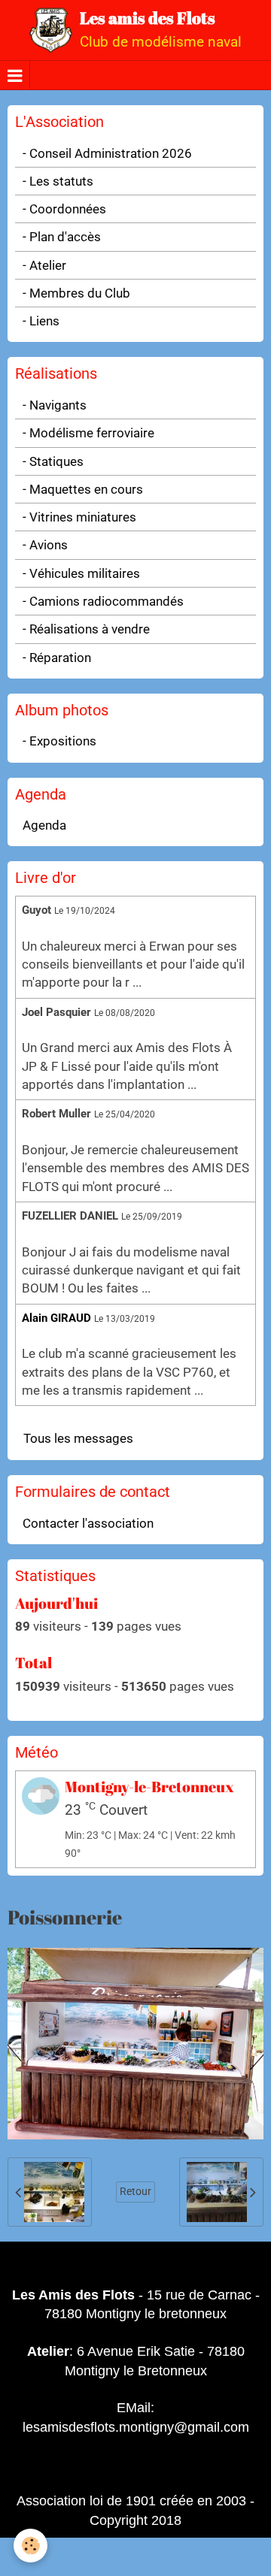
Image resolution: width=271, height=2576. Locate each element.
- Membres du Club (76, 293)
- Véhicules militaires (81, 573)
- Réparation (57, 658)
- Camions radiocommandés (103, 601)
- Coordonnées (64, 209)
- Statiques (53, 461)
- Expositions (59, 741)
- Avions (45, 545)
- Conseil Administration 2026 (107, 153)
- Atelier (44, 265)
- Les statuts (58, 181)
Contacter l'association (88, 1523)
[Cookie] (30, 2546)
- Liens (41, 321)
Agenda (44, 825)
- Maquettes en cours (83, 489)
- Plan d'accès (62, 237)
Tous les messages (78, 1438)
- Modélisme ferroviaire (88, 433)
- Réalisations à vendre (86, 629)
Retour (135, 2192)
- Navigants (55, 405)
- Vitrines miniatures (79, 517)
